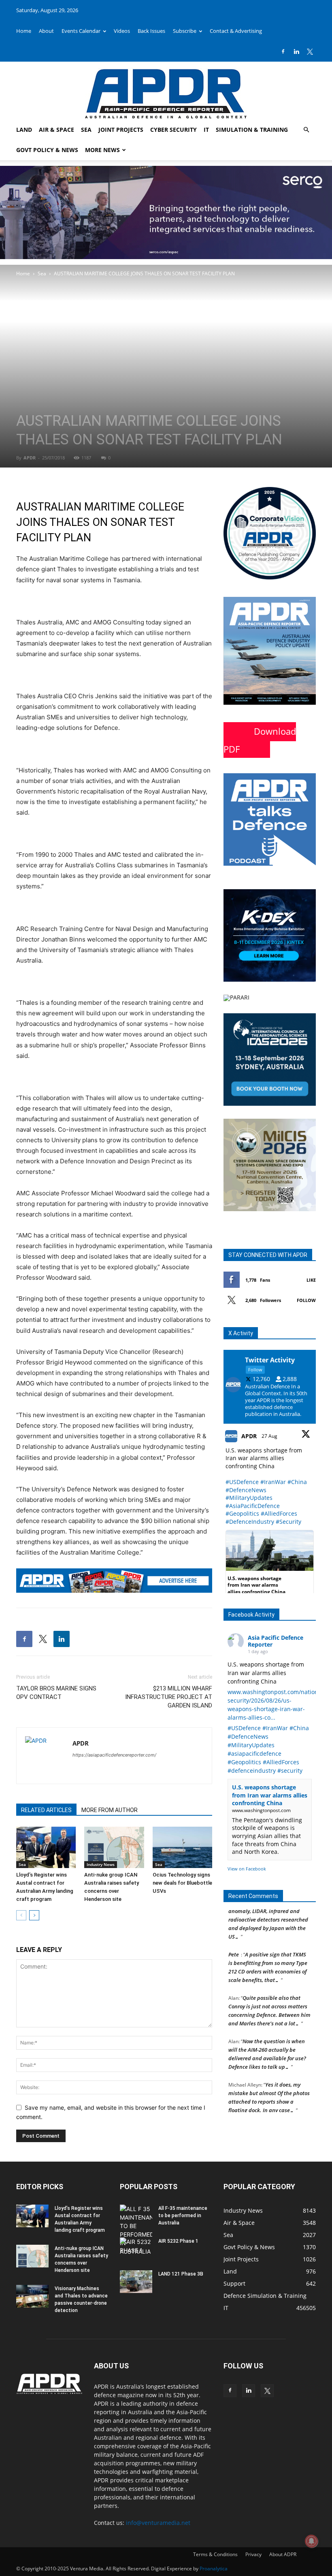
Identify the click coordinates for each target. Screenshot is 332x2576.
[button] (306, 130)
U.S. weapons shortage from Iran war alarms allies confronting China (270, 1795)
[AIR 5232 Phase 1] (136, 2249)
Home (24, 31)
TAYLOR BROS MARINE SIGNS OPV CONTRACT (56, 1693)
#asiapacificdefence (254, 1753)
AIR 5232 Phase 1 (178, 2241)
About (46, 31)
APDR (30, 458)
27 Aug (270, 1436)
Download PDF (260, 740)
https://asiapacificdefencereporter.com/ (114, 1755)
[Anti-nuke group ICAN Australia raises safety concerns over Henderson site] (114, 1847)
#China (297, 1482)
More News (102, 150)
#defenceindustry (252, 1771)
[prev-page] (21, 1915)
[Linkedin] (296, 51)
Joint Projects (121, 130)
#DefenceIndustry (250, 1522)
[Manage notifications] (311, 2541)
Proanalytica (214, 2568)
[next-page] (34, 1915)
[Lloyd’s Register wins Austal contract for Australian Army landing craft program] (46, 1847)
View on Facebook (247, 1869)
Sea (86, 130)
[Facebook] (283, 51)
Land (24, 130)
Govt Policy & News (47, 150)
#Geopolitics (242, 1513)
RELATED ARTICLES (46, 1810)
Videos (122, 31)
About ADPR (283, 2554)
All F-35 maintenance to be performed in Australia (183, 2216)
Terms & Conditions (215, 2554)
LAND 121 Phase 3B (181, 2274)
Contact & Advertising (236, 31)
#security (290, 1771)
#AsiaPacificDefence (253, 1506)
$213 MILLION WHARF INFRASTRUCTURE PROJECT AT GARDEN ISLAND (169, 1697)
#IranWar (273, 1482)
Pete (234, 1943)
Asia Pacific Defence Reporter (276, 1641)
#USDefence (242, 1482)
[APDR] (166, 91)
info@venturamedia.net (158, 2523)
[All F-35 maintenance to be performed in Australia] (136, 2230)
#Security (288, 1522)
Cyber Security (173, 130)
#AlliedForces (279, 1513)
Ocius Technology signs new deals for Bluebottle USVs (182, 1883)
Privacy (253, 2554)
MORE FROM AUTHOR (110, 1810)
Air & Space (56, 130)
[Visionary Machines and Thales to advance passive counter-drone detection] (32, 2296)
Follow (306, 1300)
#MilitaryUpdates (249, 1498)
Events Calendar (81, 31)
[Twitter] (310, 51)
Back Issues (151, 31)
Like (311, 1280)
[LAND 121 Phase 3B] (136, 2282)
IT (206, 130)
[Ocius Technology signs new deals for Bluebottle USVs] (182, 1847)
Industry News (101, 1864)
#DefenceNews (246, 1490)
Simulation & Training (252, 130)
